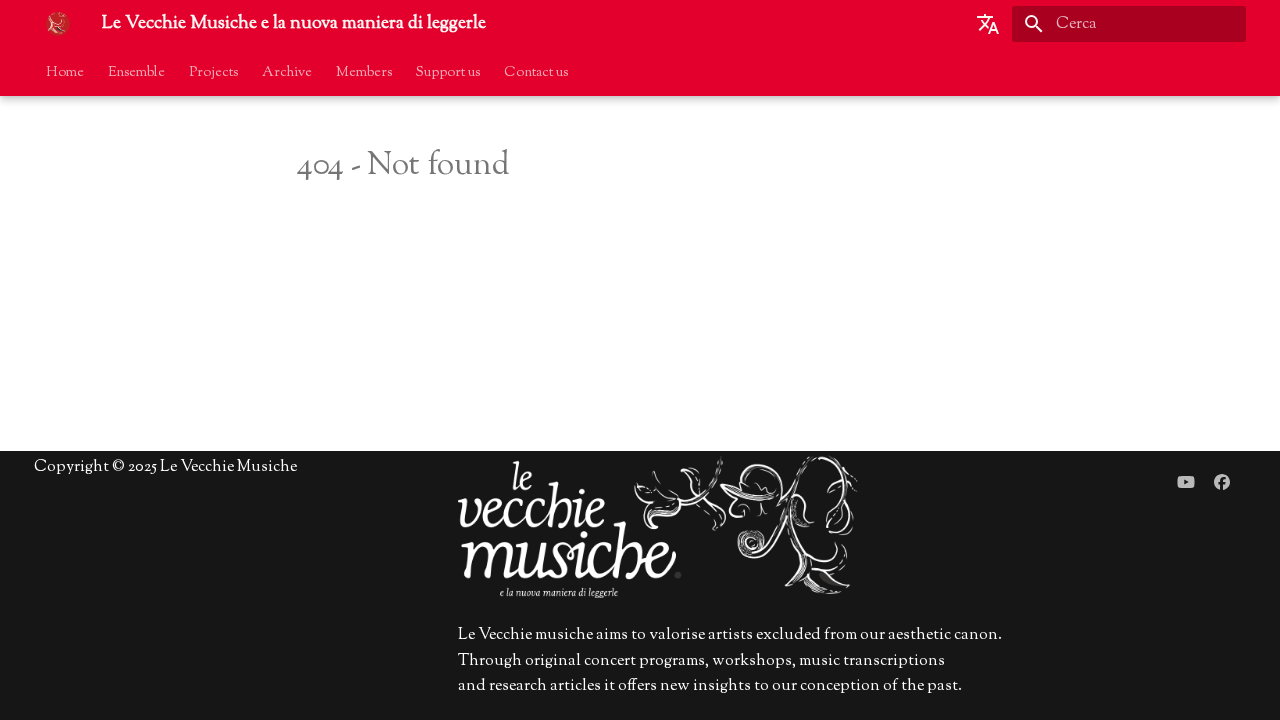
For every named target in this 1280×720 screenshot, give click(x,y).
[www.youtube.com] (1186, 483)
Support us (448, 73)
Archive (287, 73)
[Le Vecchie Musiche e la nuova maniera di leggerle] (58, 24)
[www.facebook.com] (1222, 483)
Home (65, 73)
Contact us (536, 73)
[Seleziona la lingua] (988, 24)
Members (364, 73)
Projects (213, 73)
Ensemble (136, 73)
